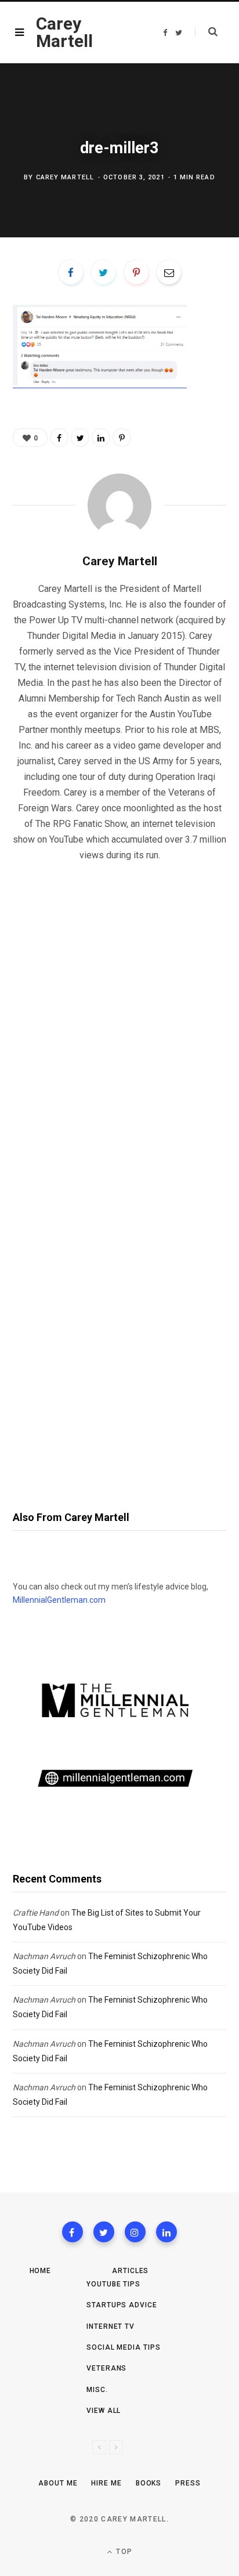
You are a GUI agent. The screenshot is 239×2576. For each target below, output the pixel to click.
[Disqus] (119, 1020)
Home (41, 2271)
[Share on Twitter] (103, 272)
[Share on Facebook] (71, 272)
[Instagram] (135, 2232)
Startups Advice (122, 2305)
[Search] (206, 32)
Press (188, 2483)
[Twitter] (104, 2232)
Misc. (97, 2390)
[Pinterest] (136, 272)
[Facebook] (73, 2232)
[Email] (169, 272)
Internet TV (111, 2326)
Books (149, 2483)
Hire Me (106, 2483)
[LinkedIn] (101, 438)
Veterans (106, 2368)
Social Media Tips (123, 2347)
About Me (58, 2483)
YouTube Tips (113, 2284)
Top (123, 2552)
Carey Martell (65, 177)
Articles (130, 2271)
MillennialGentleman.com (59, 1600)
